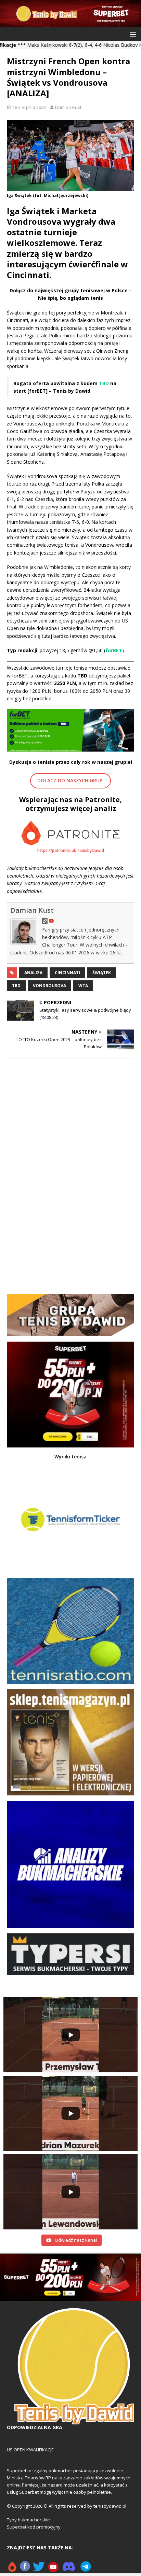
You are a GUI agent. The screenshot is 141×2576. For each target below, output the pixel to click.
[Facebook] (25, 2569)
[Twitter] (39, 2569)
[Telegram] (86, 2569)
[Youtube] (54, 2569)
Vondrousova (49, 986)
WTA (83, 986)
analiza (33, 973)
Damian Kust (68, 107)
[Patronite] (12, 2569)
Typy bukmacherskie (28, 2520)
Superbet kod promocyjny (34, 2527)
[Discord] (69, 2569)
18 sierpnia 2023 (29, 107)
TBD (16, 986)
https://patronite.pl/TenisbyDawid (71, 850)
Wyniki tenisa (70, 1457)
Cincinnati (67, 973)
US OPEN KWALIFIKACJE (30, 2450)
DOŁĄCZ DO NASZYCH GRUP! (70, 780)
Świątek (102, 973)
